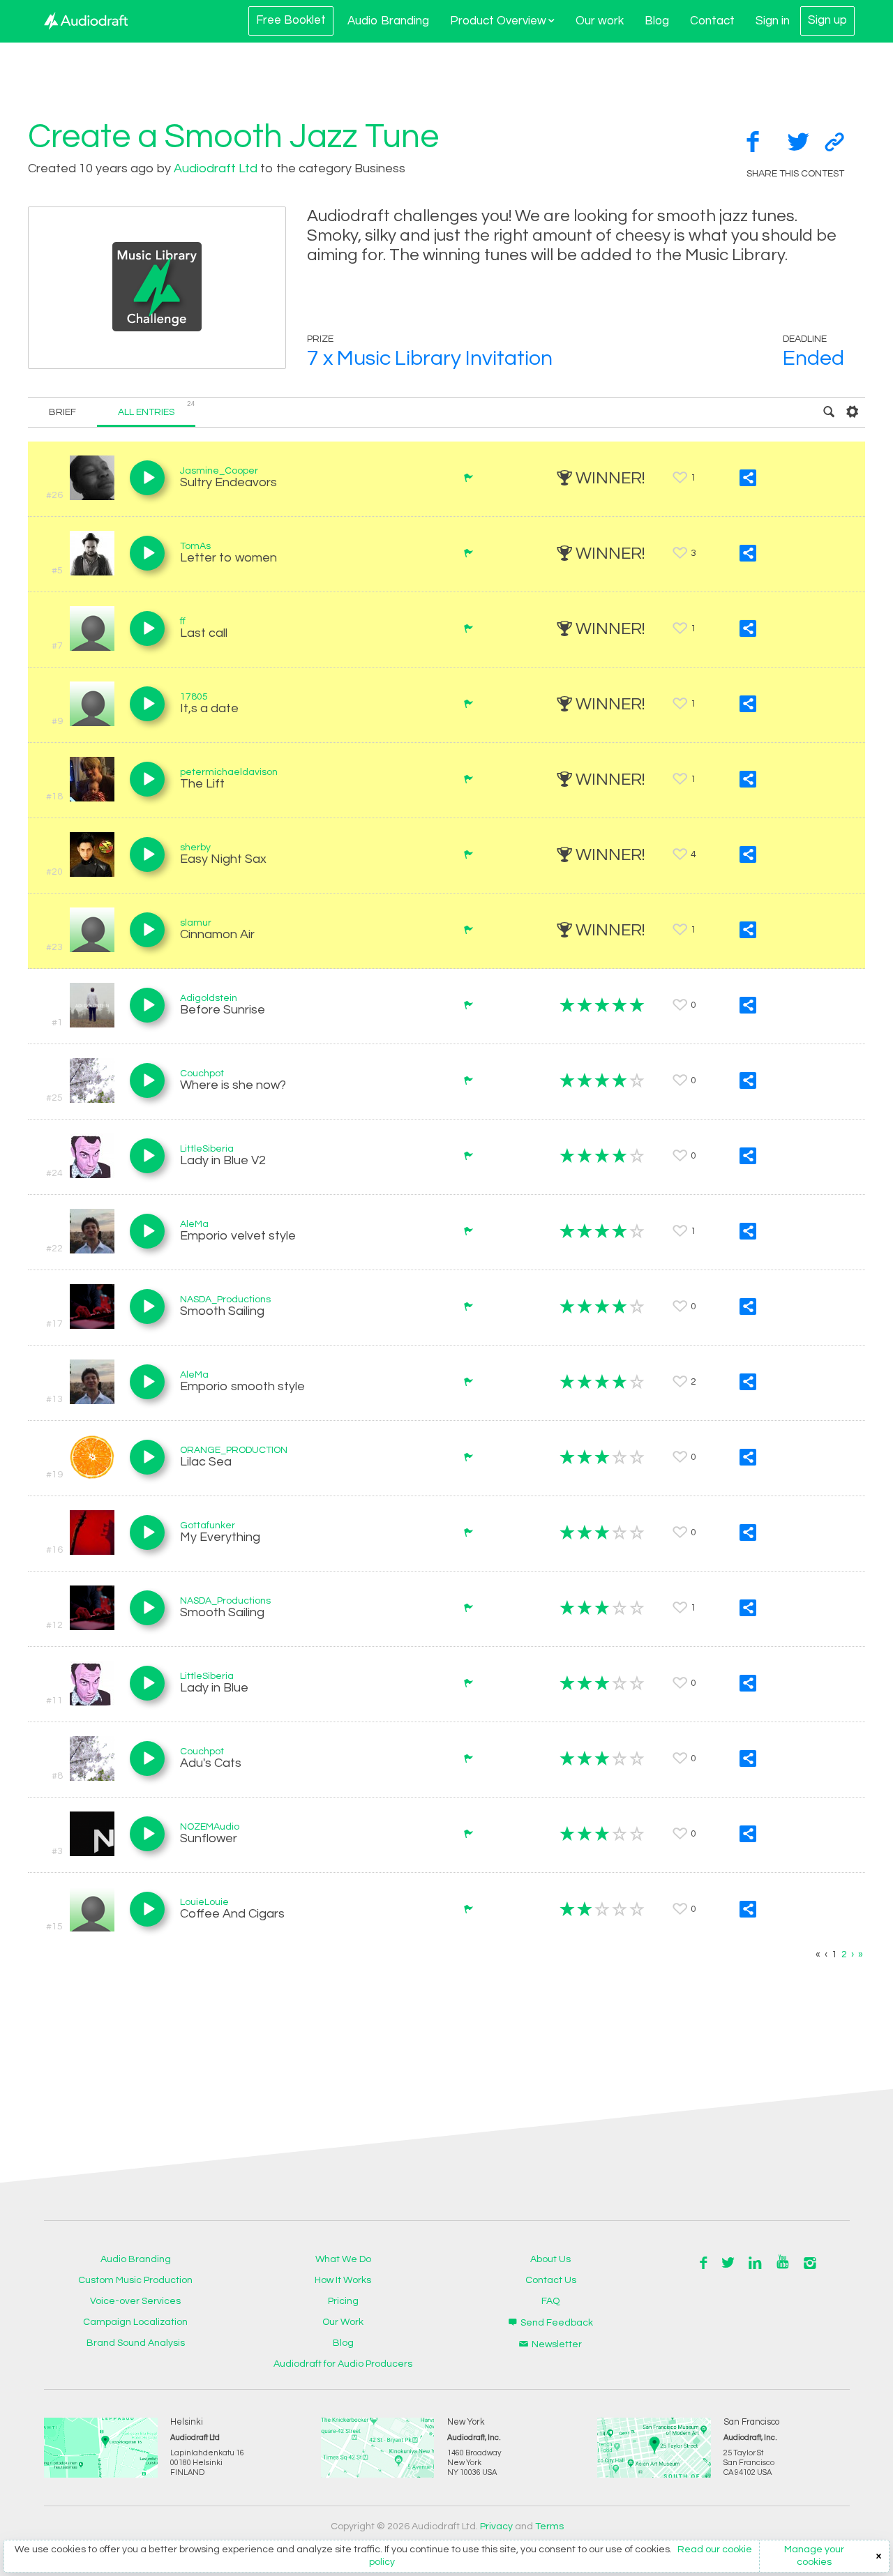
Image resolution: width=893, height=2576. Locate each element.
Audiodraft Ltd (216, 168)
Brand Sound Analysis (136, 2343)
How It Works (343, 2280)
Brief (62, 412)
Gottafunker (208, 1526)
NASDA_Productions (225, 1300)
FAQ (550, 2301)
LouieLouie (204, 1902)
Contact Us (551, 2280)
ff (183, 622)
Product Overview (498, 21)
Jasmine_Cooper (219, 471)
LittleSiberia (207, 1149)
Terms (549, 2526)
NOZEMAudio (210, 1827)
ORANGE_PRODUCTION (234, 1450)
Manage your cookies (814, 2556)
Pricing (343, 2301)
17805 (194, 697)
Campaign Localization (135, 2322)
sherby (195, 848)
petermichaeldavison (229, 772)
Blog (657, 21)
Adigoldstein (209, 998)
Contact (712, 21)
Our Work (343, 2322)
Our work (600, 21)
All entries (157, 409)
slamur (196, 923)
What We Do (343, 2259)
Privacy (496, 2526)
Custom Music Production (135, 2280)
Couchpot (202, 1074)
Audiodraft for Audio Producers (343, 2364)
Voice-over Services (135, 2301)
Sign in (773, 21)
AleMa (194, 1224)
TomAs (195, 546)
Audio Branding (388, 21)
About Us (550, 2259)
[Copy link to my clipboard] (834, 142)
